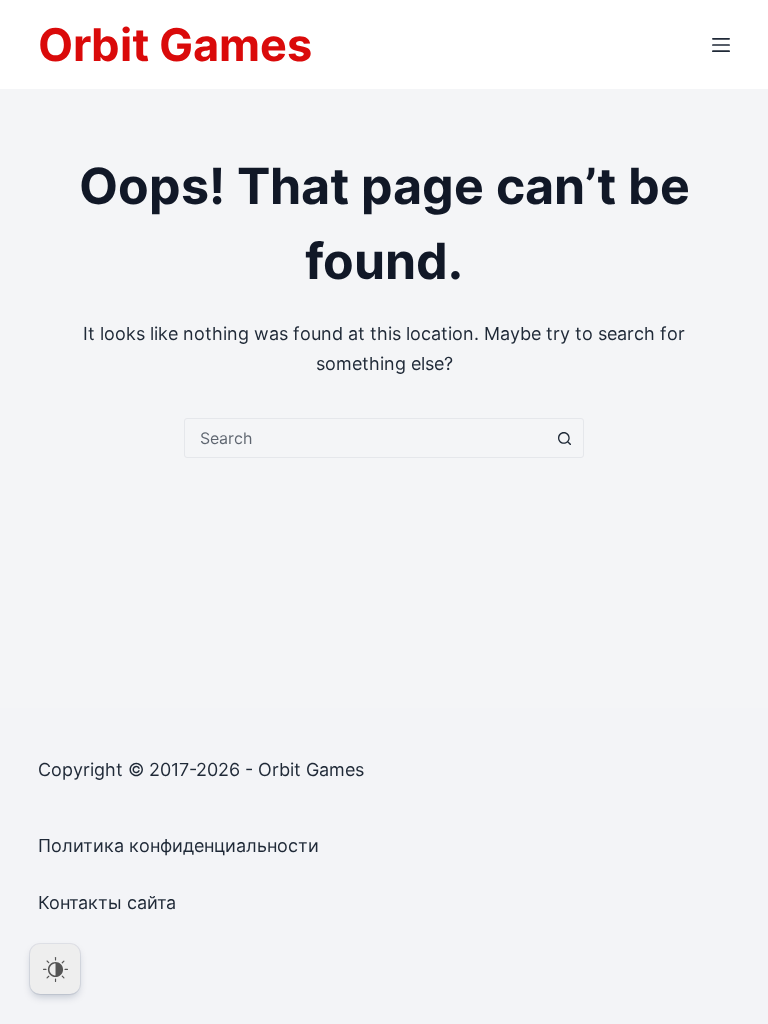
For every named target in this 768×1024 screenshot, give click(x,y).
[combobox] (365, 438)
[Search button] (564, 438)
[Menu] (721, 45)
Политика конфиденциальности (178, 845)
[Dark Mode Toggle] (55, 969)
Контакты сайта (107, 902)
